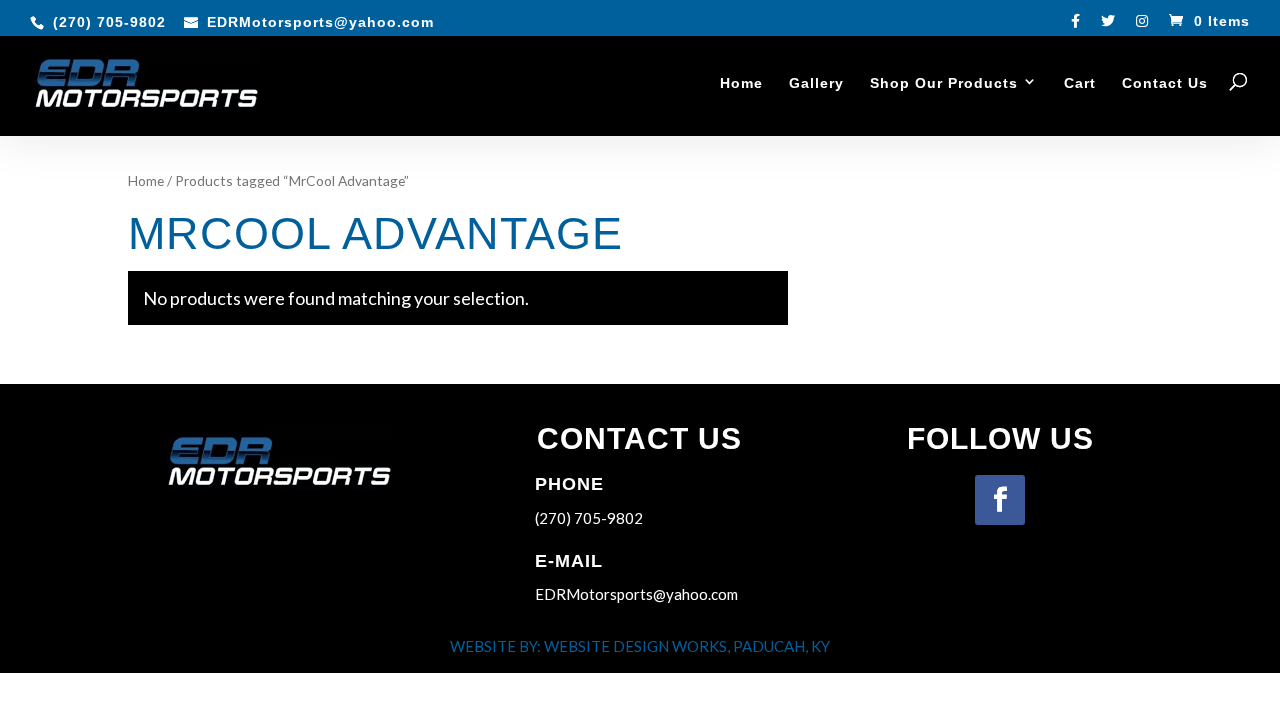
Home (741, 83)
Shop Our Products (944, 83)
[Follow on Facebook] (1000, 500)
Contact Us (1165, 83)
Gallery (816, 83)
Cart (1080, 83)
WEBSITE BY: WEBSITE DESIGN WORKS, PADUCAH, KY (640, 646)
